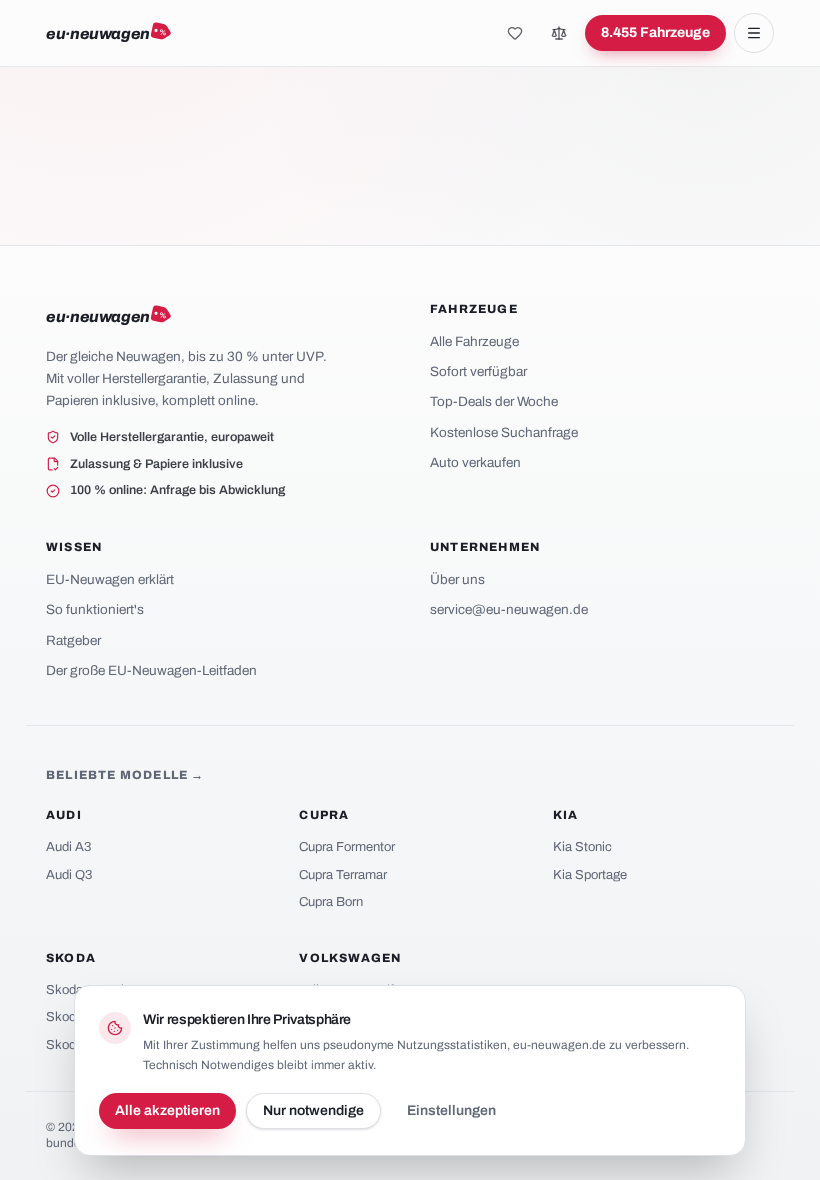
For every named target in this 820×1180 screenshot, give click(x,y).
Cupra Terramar (343, 875)
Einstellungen (451, 1110)
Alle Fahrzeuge (474, 341)
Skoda (71, 958)
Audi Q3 (69, 875)
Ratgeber (73, 640)
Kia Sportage (590, 875)
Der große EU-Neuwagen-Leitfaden (151, 670)
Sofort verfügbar (478, 371)
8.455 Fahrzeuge (655, 32)
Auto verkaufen (475, 462)
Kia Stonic (582, 847)
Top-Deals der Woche (494, 401)
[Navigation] (754, 33)
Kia (566, 815)
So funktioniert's (95, 609)
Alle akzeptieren (167, 1110)
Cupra (324, 815)
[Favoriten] (515, 33)
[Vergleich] (559, 33)
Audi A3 (68, 847)
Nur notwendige (313, 1110)
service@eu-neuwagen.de (509, 609)
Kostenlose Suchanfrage (504, 432)
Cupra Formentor (347, 847)
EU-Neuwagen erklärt (110, 579)
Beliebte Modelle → (125, 775)
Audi (64, 815)
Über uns (457, 579)
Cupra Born (331, 902)
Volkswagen (350, 958)
